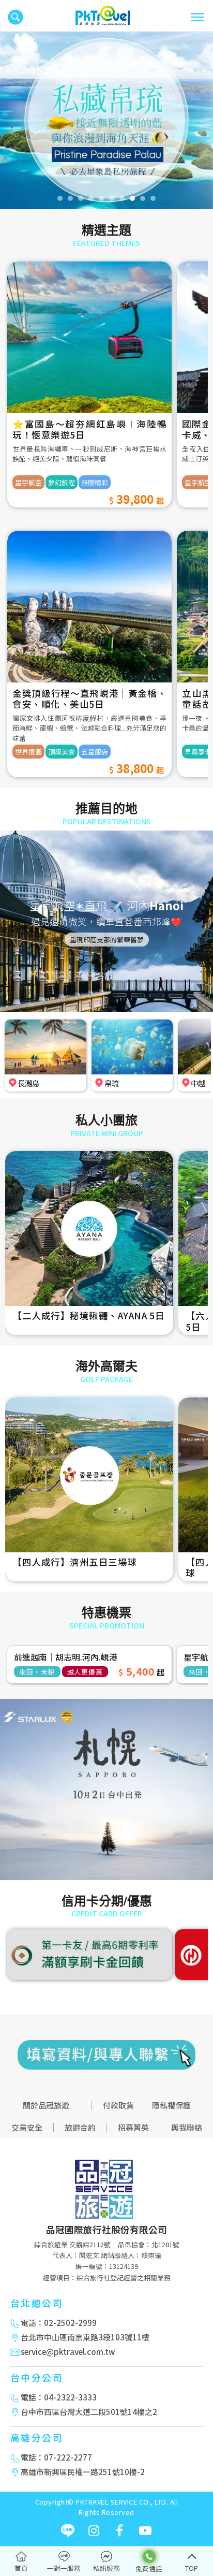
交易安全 (27, 2127)
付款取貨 (118, 2105)
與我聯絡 (187, 2127)
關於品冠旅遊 (46, 2105)
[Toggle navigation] (197, 17)
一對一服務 (64, 2568)
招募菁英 (133, 2127)
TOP (192, 2568)
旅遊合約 (80, 2127)
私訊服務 (106, 2568)
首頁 (21, 2568)
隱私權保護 (171, 2105)
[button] (11, 120)
